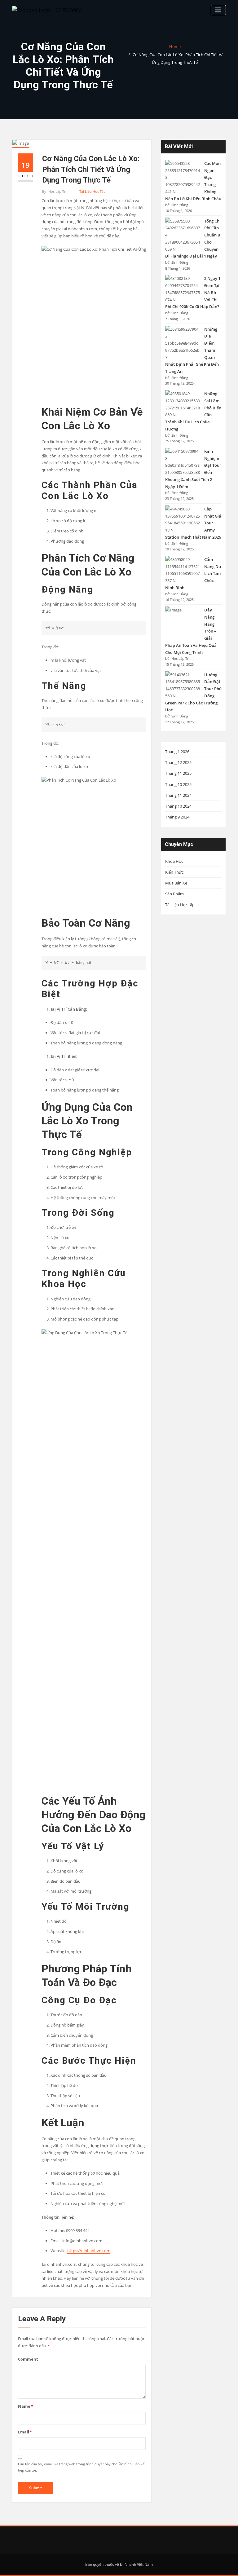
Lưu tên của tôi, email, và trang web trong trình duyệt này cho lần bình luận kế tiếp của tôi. (81, 2467)
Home (175, 46)
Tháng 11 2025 (178, 773)
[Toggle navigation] (218, 10)
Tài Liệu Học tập (93, 191)
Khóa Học (174, 861)
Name (26, 2406)
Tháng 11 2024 (178, 795)
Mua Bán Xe (176, 883)
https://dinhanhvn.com (89, 2251)
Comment (28, 2359)
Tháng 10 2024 (178, 806)
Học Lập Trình (56, 191)
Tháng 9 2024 (177, 817)
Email (25, 2432)
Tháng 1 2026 (177, 752)
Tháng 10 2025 (178, 784)
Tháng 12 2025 (178, 762)
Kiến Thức (174, 872)
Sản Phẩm (174, 894)
